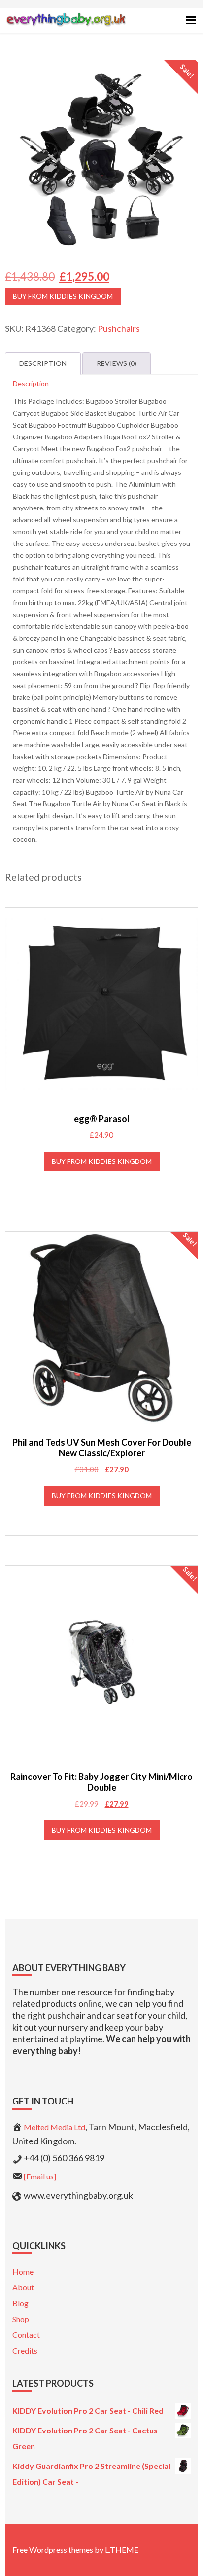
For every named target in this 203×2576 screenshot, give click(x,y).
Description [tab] (43, 363)
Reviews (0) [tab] (117, 363)
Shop (21, 2319)
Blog (20, 2303)
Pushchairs (119, 328)
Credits (25, 2350)
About (23, 2287)
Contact (26, 2335)
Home (23, 2271)
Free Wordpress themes (53, 2550)
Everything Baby (66, 28)
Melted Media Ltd (54, 2127)
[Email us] (40, 2176)
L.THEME (122, 2550)
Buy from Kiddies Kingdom (63, 296)
